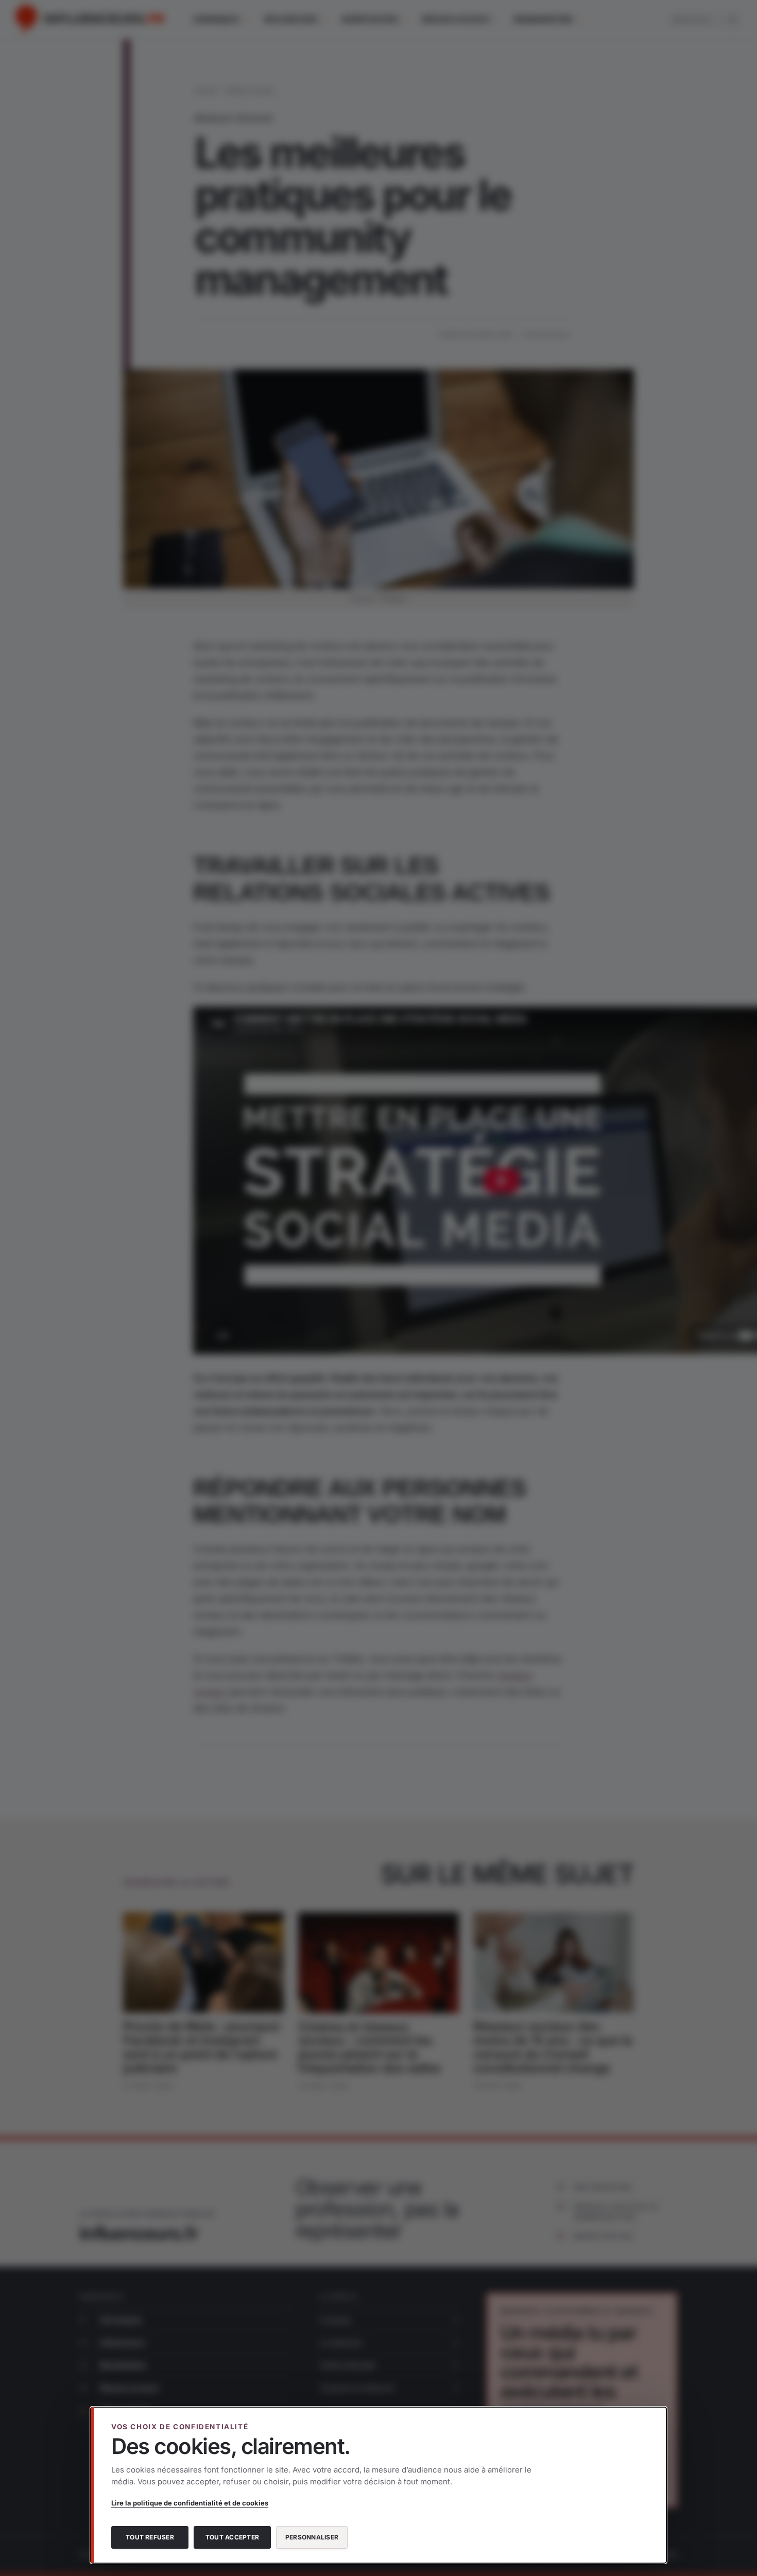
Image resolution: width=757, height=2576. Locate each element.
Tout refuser (150, 2537)
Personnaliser (312, 2537)
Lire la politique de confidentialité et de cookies (190, 2503)
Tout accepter (232, 2537)
